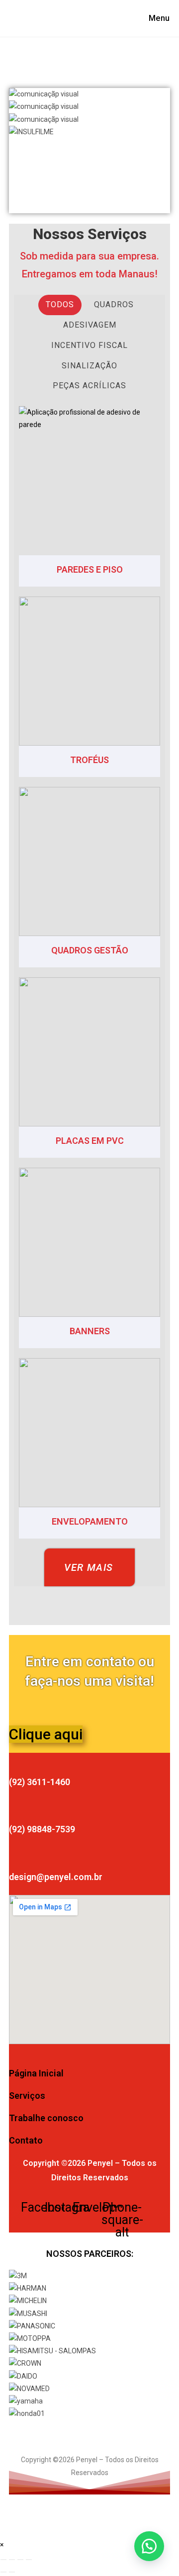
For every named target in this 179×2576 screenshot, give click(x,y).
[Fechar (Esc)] (29, 2560)
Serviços (27, 2096)
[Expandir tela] (12, 2560)
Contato (26, 2140)
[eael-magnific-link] (89, 481)
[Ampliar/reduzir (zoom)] (3, 2560)
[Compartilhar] (20, 2560)
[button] (89, 157)
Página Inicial (36, 2073)
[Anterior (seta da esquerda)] (3, 2572)
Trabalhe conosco (46, 2118)
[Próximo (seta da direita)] (12, 2572)
